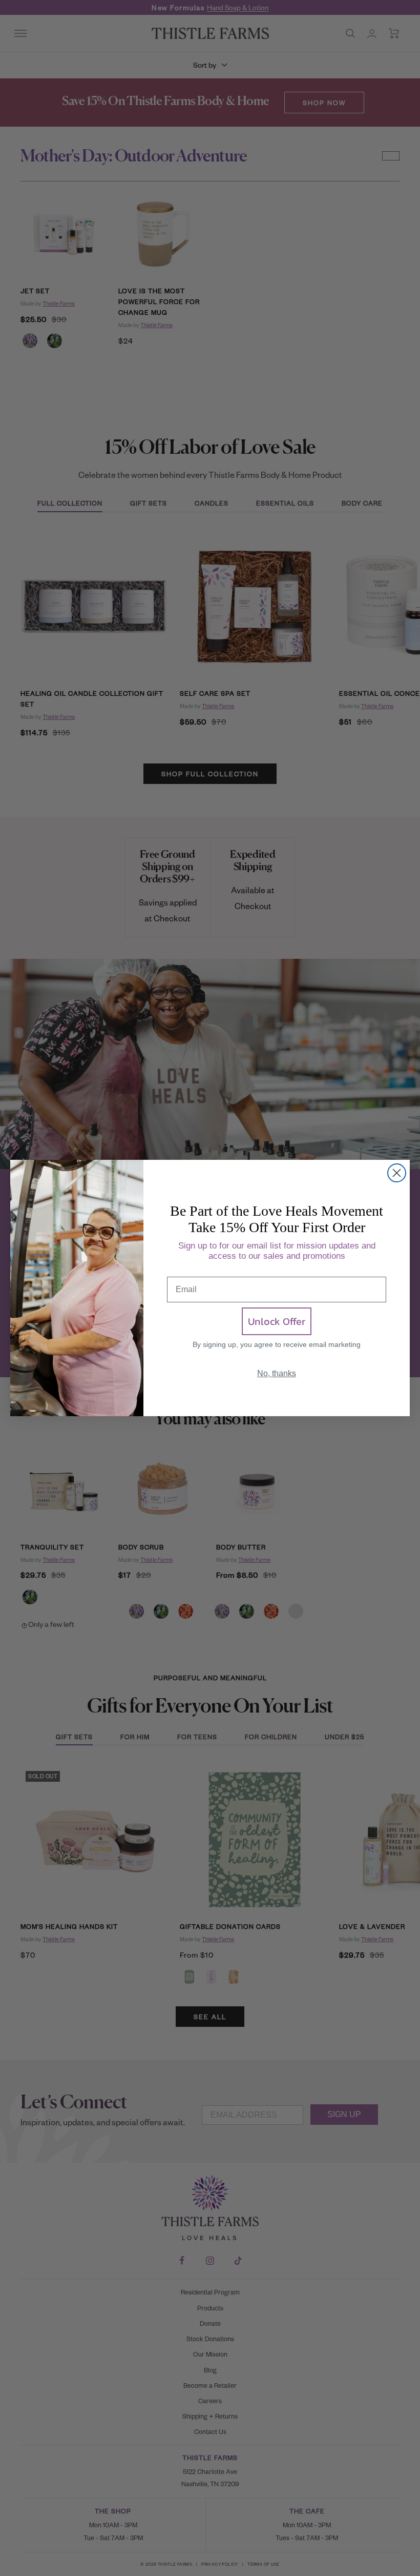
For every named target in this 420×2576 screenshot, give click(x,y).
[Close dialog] (397, 1173)
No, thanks (277, 1373)
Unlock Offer (277, 1321)
